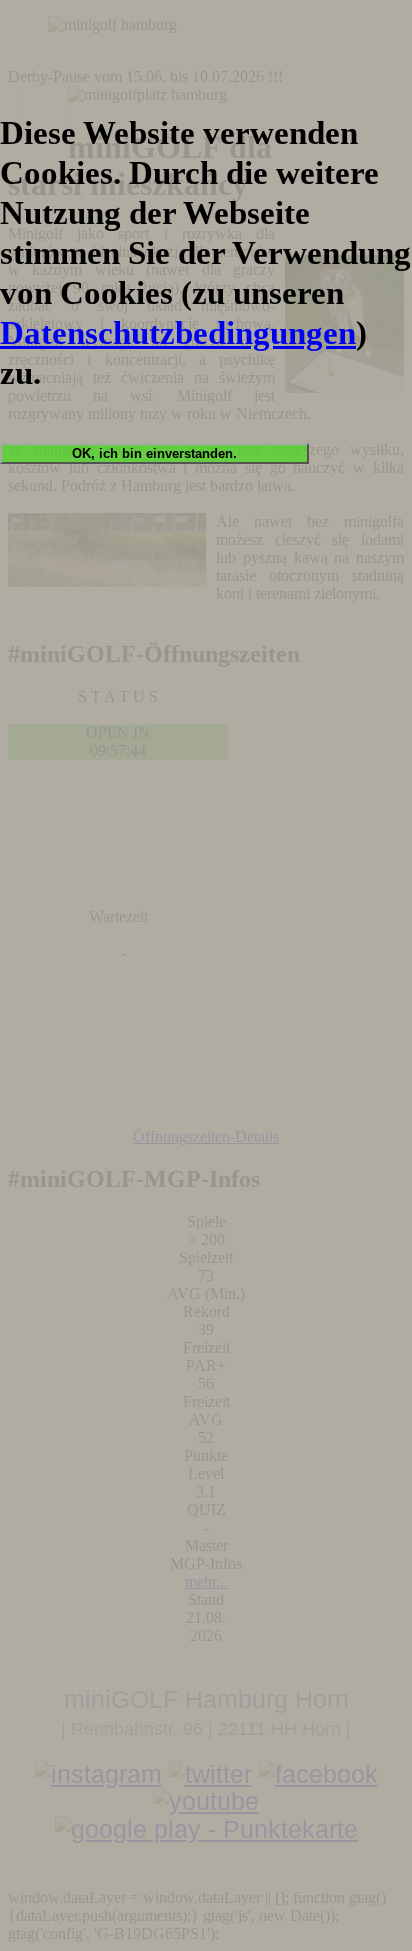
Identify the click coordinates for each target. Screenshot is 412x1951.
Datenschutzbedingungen (178, 332)
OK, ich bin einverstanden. (154, 453)
